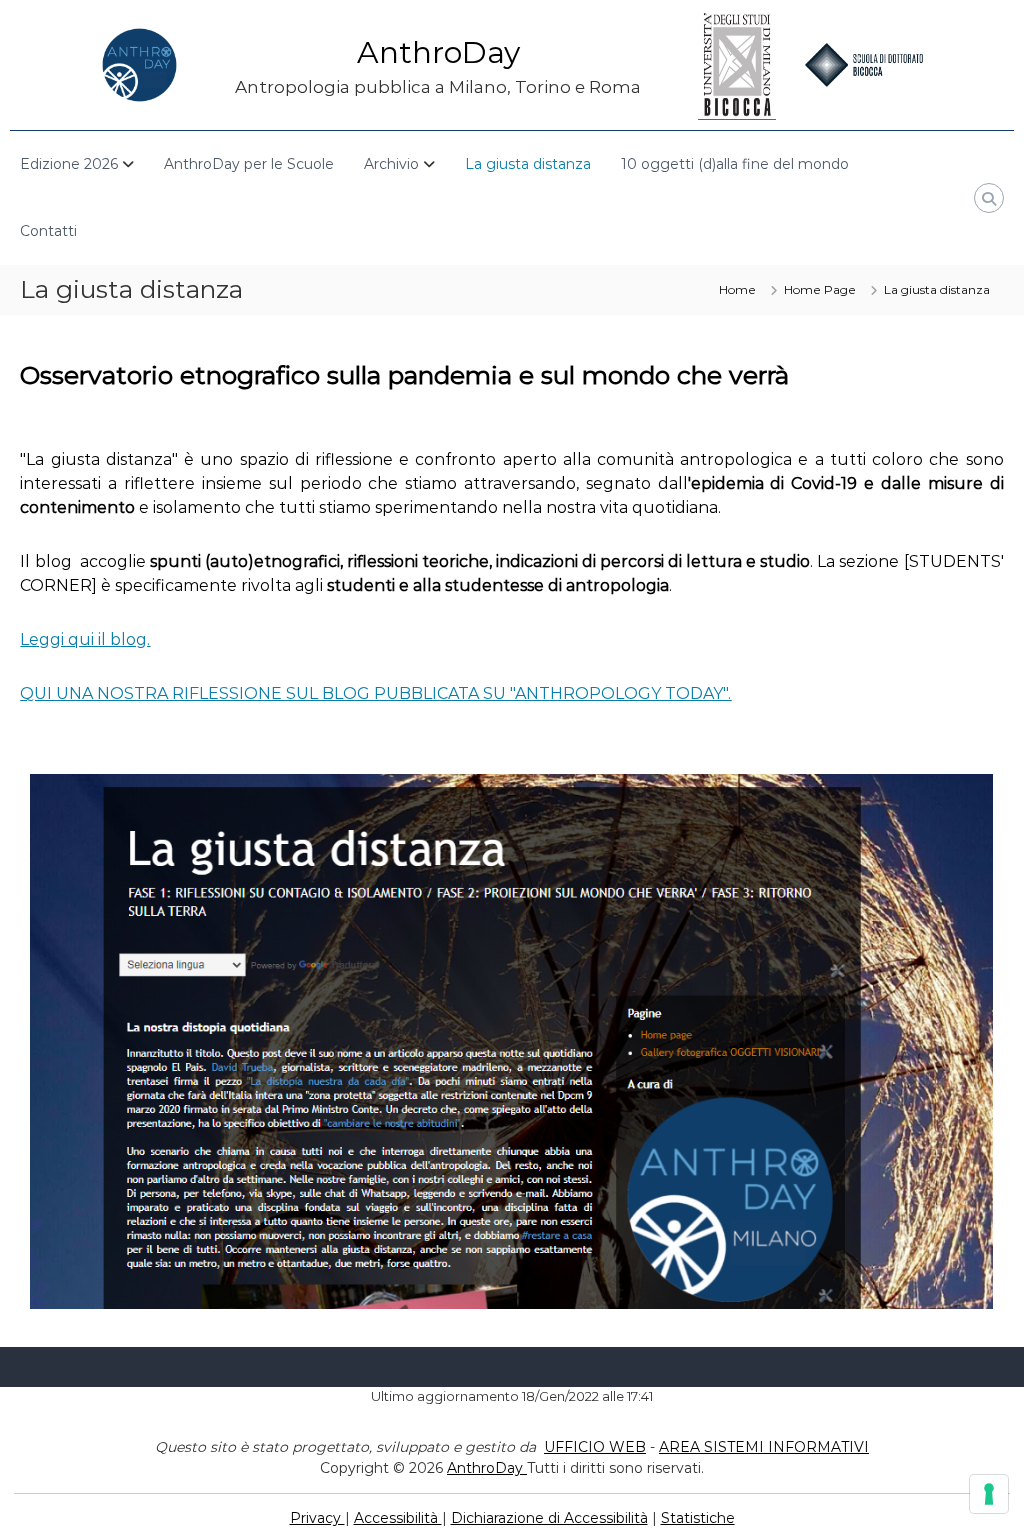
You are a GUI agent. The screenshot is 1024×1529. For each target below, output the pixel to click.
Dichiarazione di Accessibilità (549, 1518)
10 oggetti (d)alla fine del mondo (735, 164)
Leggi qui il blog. (85, 639)
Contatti (48, 231)
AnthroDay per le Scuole (249, 164)
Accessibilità (398, 1518)
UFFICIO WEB (595, 1447)
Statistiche (698, 1518)
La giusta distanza (528, 164)
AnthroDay (438, 52)
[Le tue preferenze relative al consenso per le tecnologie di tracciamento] (989, 1494)
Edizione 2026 (69, 164)
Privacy (317, 1518)
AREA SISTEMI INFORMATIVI (764, 1447)
